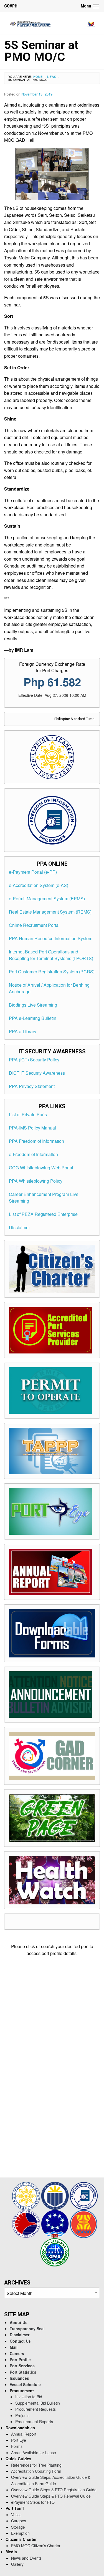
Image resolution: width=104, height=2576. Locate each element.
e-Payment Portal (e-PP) (33, 872)
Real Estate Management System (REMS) (50, 912)
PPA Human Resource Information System (51, 938)
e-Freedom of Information (33, 1154)
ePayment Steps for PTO (33, 2502)
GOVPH (11, 6)
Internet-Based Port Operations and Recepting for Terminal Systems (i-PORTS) (51, 955)
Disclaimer (19, 1227)
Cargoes (19, 2521)
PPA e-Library (23, 1031)
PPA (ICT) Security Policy (34, 1060)
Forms (17, 2446)
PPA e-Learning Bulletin (33, 1018)
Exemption (20, 2533)
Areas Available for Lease (34, 2453)
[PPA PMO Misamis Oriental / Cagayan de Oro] (52, 23)
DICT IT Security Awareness (37, 1073)
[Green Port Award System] (55, 2251)
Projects (22, 2415)
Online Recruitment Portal (34, 925)
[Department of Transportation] (27, 2223)
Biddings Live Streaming (33, 1005)
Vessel (17, 2515)
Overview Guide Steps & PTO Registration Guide (54, 2490)
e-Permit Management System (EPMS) (47, 898)
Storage (18, 2527)
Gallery (17, 2564)
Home (38, 76)
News (52, 76)
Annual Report (24, 2434)
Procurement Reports (34, 2422)
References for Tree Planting (36, 2465)
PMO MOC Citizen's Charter (36, 2546)
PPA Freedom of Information (36, 1141)
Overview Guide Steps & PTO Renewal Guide (51, 2496)
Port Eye (19, 2440)
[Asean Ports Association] (55, 2223)
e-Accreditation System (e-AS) (39, 885)
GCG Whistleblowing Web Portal (41, 1168)
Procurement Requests (35, 2409)
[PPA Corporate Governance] (55, 2195)
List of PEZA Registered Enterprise (43, 1214)
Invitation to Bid (29, 2397)
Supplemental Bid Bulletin (38, 2403)
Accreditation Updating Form (36, 2471)
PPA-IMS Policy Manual (32, 1128)
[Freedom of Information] (84, 2195)
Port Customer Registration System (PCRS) (52, 972)
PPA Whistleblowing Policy (36, 1181)
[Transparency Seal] (27, 2195)
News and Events (26, 2558)
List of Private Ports (28, 1114)
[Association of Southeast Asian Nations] (84, 2223)
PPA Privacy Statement (32, 1086)
